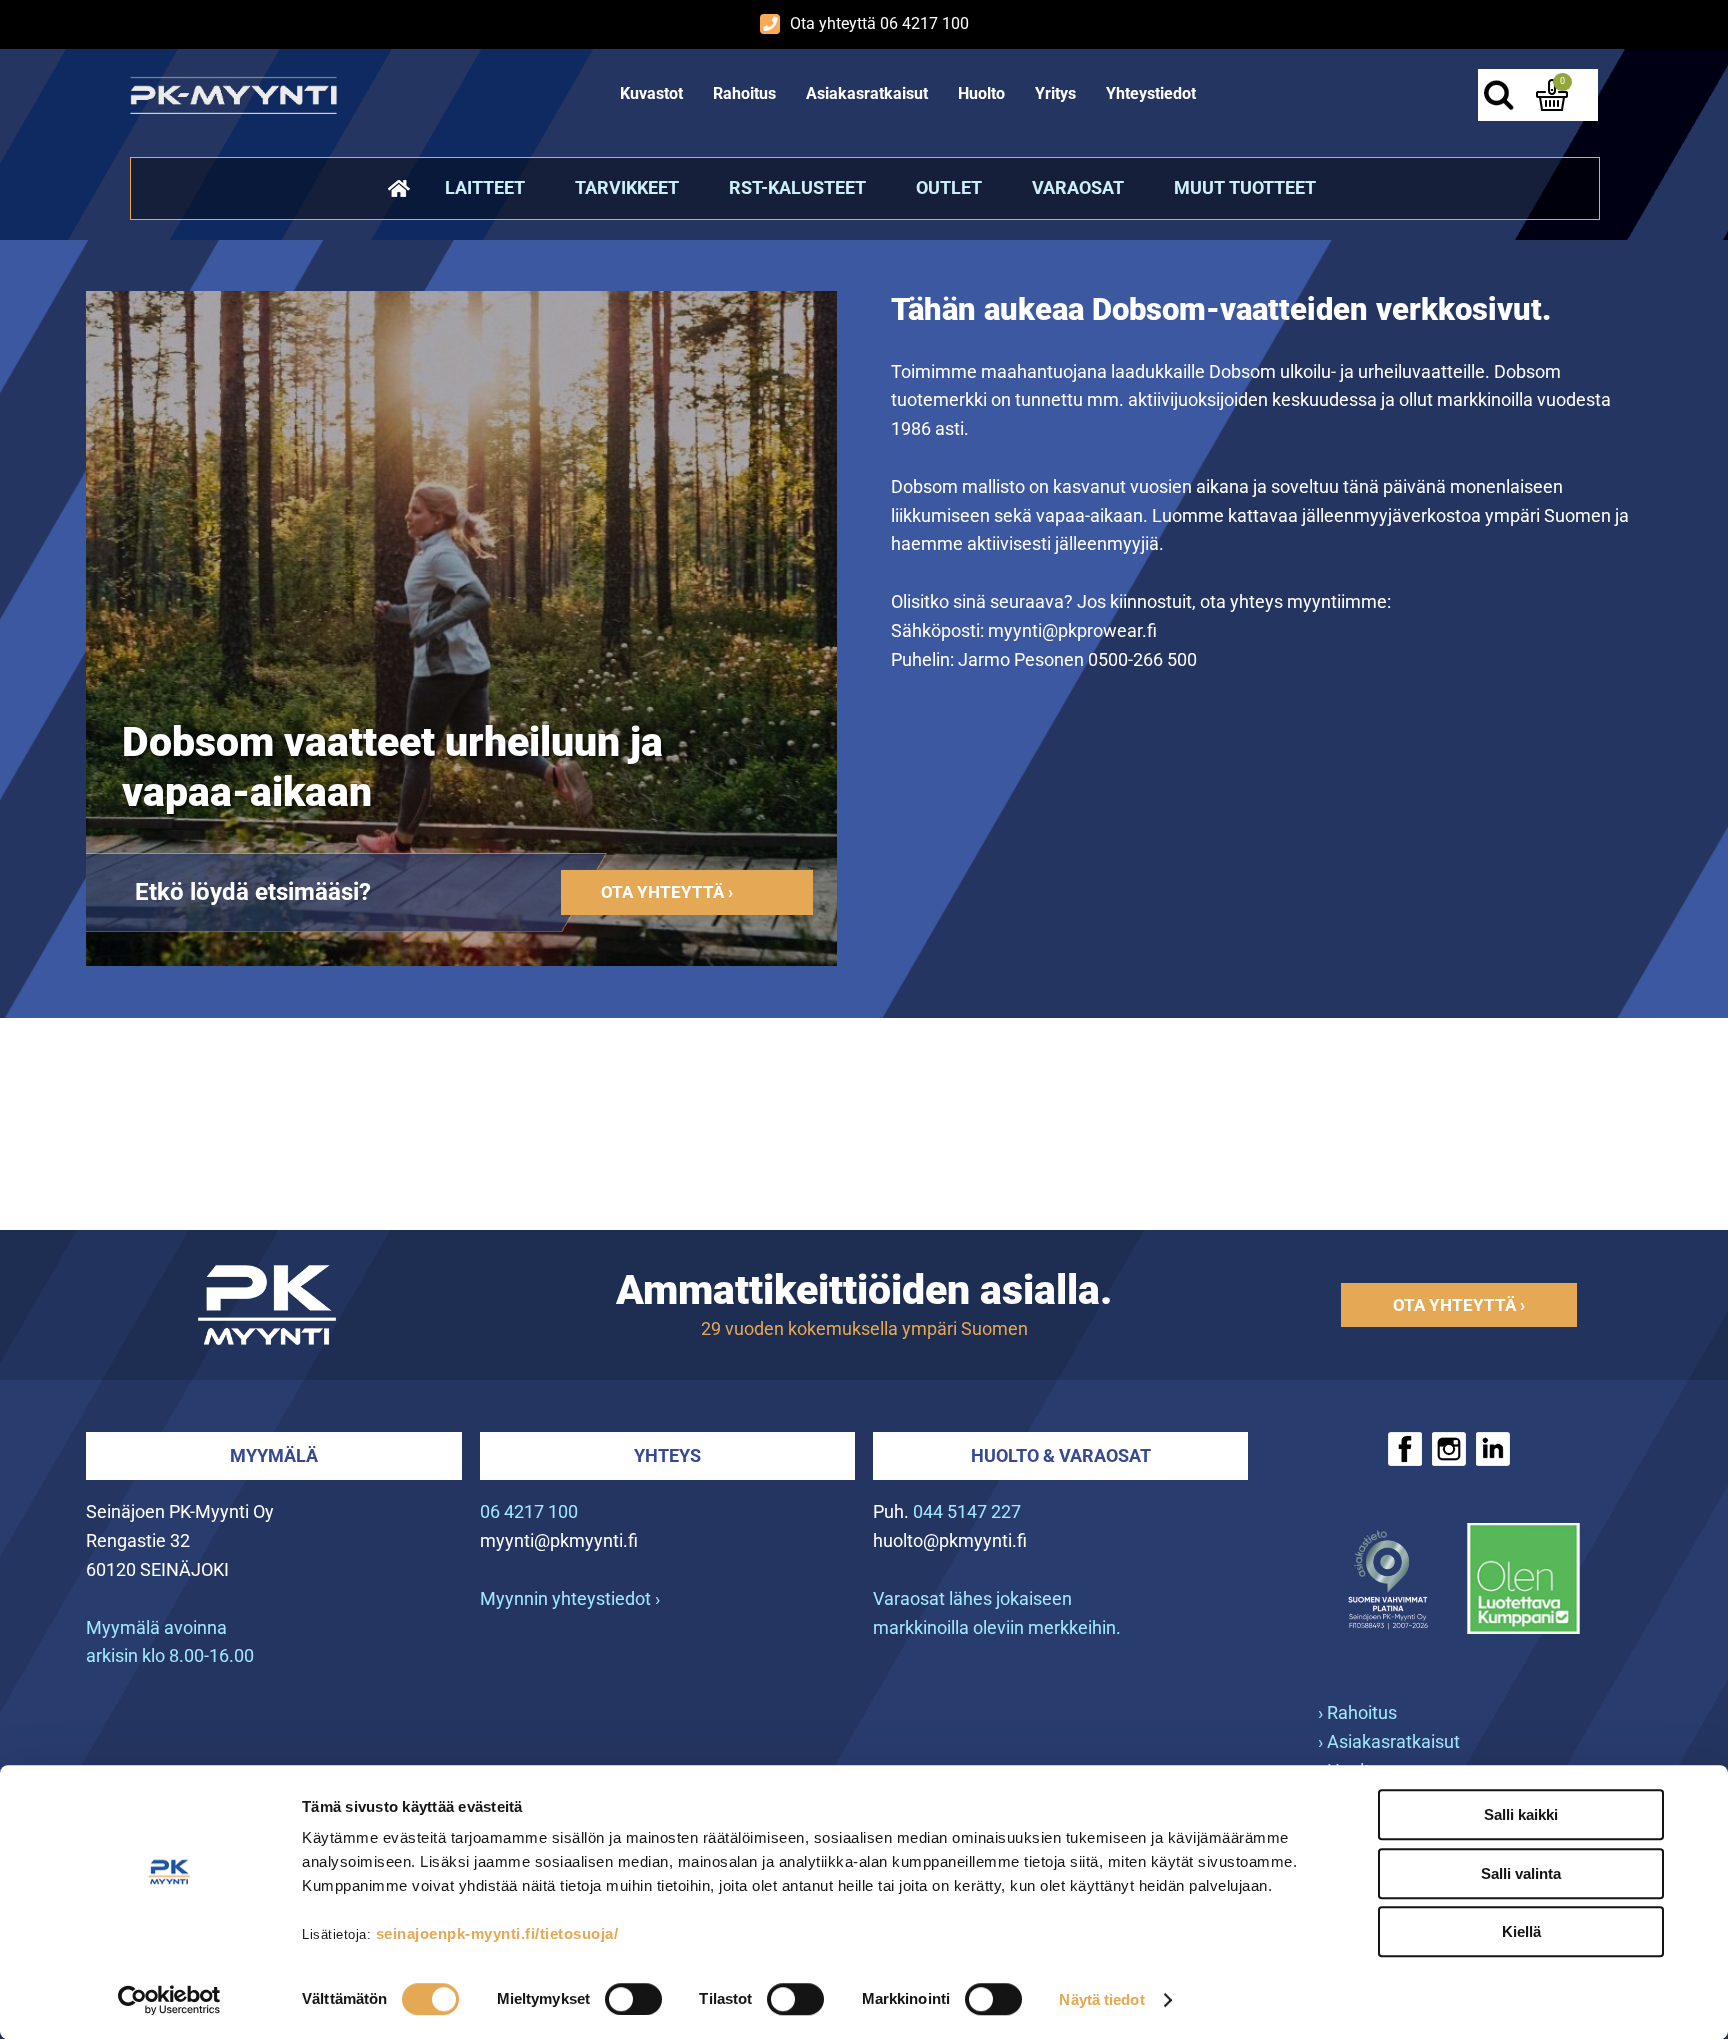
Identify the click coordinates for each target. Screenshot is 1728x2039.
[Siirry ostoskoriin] (1552, 95)
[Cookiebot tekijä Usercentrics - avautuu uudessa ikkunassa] (169, 2000)
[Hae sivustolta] (1498, 95)
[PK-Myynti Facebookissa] (1405, 1449)
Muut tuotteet (1245, 187)
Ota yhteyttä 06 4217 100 (879, 23)
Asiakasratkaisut (867, 93)
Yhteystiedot (1151, 93)
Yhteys (667, 1455)
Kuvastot (651, 93)
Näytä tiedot (1101, 1999)
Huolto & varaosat (1061, 1455)
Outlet (949, 187)
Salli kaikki (1521, 1814)
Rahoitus (744, 93)
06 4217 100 (529, 1511)
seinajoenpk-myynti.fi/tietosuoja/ (497, 1933)
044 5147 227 (967, 1511)
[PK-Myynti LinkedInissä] (1493, 1449)
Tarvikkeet (627, 187)
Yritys (1055, 93)
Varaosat (1078, 187)
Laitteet (485, 187)
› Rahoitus (1357, 1712)
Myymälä (274, 1455)
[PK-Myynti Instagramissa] (1449, 1449)
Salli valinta (1521, 1873)
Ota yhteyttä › (667, 892)
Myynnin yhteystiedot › (570, 1598)
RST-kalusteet (797, 187)
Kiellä (1521, 1931)
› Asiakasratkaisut (1389, 1741)
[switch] (633, 1999)
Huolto (981, 93)
